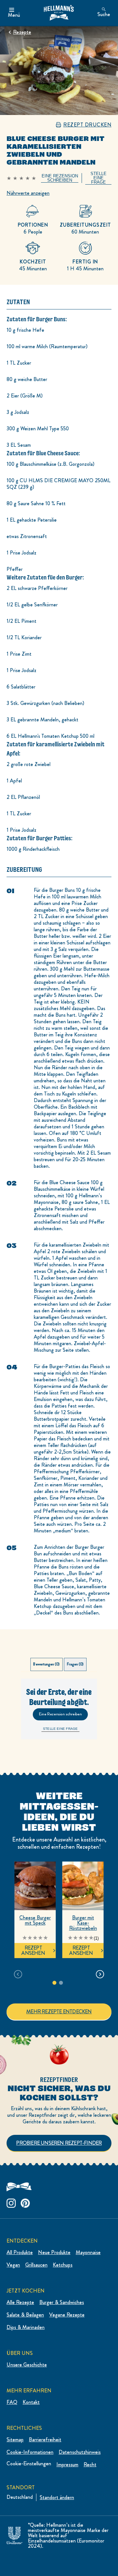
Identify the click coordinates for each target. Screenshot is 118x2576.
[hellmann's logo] (59, 13)
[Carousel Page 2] (61, 1983)
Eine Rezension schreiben (60, 1714)
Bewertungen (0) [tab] (46, 1664)
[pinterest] (25, 2202)
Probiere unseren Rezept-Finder (59, 2143)
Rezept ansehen (33, 1950)
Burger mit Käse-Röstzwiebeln (83, 1923)
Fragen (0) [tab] (75, 1664)
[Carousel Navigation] (59, 1974)
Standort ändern (57, 2497)
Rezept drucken (87, 125)
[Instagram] (11, 2202)
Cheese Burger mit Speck (35, 1920)
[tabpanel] (59, 1709)
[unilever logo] (14, 2534)
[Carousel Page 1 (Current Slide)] (54, 1983)
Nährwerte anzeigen (28, 193)
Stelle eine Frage (60, 1729)
